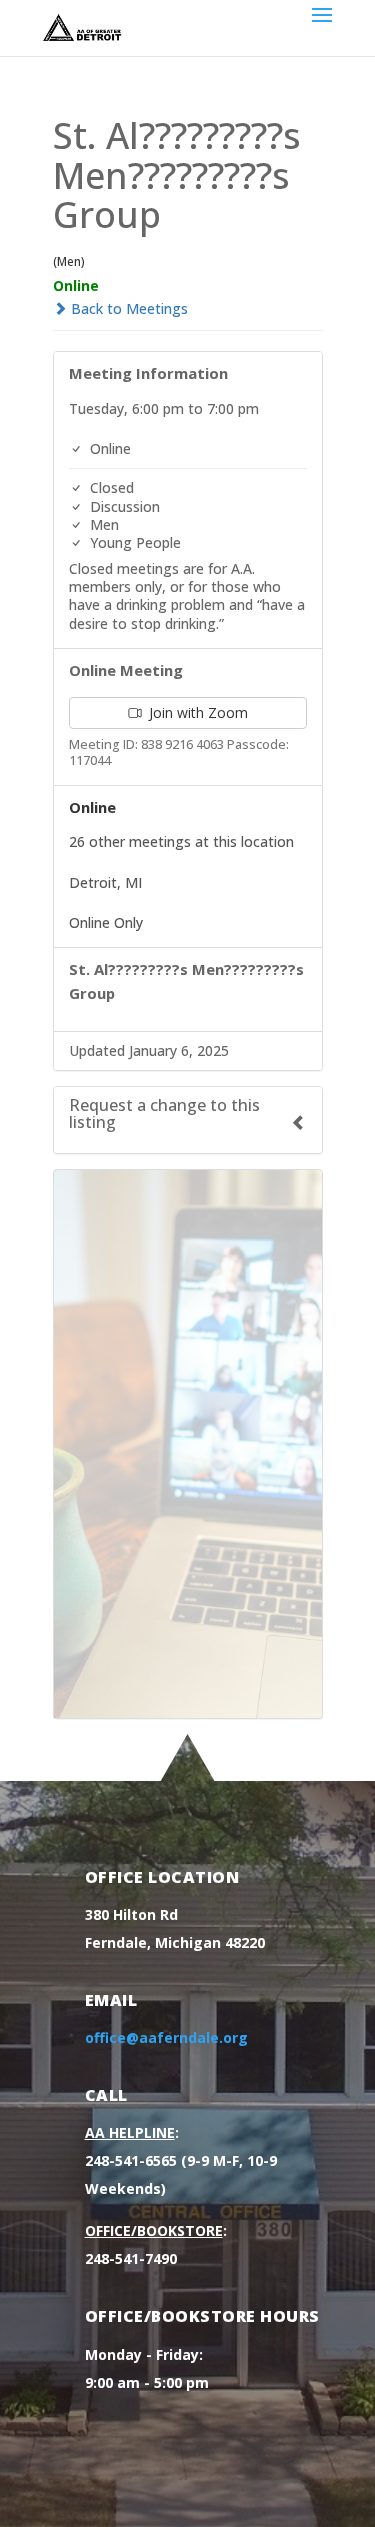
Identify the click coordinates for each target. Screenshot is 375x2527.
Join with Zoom (196, 712)
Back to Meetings (127, 308)
